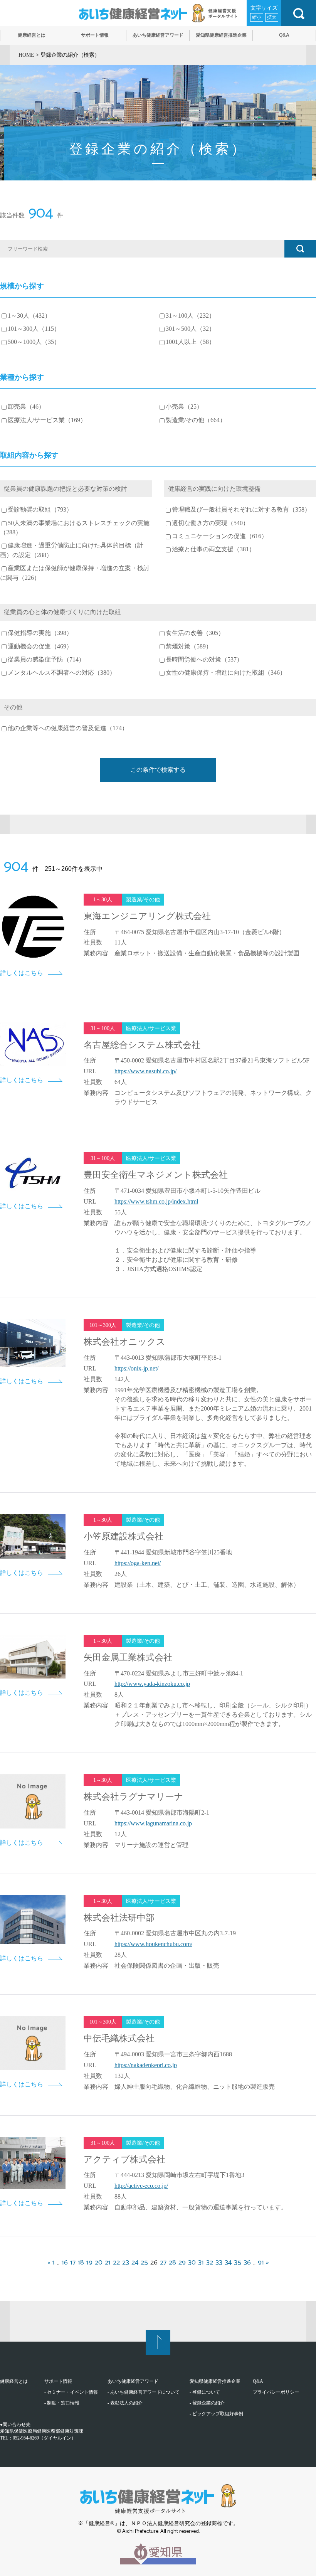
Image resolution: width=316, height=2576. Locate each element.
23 (126, 2263)
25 (144, 2263)
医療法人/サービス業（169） (47, 420)
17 (73, 2263)
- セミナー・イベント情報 (71, 2392)
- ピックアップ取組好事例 (216, 2414)
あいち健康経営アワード (133, 2381)
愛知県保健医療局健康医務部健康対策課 (42, 2431)
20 (99, 2263)
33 (219, 2263)
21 (108, 2263)
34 (228, 2263)
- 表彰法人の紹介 (125, 2403)
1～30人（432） (29, 316)
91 (261, 2263)
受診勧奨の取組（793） (40, 510)
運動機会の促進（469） (40, 647)
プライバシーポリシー (276, 2392)
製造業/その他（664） (196, 420)
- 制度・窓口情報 (62, 2403)
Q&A (258, 2381)
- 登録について (205, 2392)
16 (65, 2263)
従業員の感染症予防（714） (46, 660)
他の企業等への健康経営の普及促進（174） (68, 728)
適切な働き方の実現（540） (210, 523)
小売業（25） (184, 407)
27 (163, 2263)
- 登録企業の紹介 (207, 2403)
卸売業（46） (26, 407)
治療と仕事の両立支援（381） (213, 549)
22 (116, 2263)
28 (172, 2263)
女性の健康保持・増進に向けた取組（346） (226, 673)
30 (192, 2263)
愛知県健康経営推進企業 (215, 2381)
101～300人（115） (34, 329)
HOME (26, 55)
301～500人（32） (190, 329)
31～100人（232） (190, 316)
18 (81, 2263)
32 (210, 2263)
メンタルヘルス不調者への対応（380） (62, 673)
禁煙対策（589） (189, 647)
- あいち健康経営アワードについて (144, 2392)
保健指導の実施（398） (40, 633)
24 (135, 2263)
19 (89, 2263)
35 (238, 2263)
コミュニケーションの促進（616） (220, 536)
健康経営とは (14, 2381)
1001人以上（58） (190, 342)
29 (182, 2263)
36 (247, 2263)
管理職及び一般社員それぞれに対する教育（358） (241, 510)
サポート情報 (58, 2381)
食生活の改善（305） (195, 633)
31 (201, 2263)
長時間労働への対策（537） (204, 660)
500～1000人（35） (34, 342)
